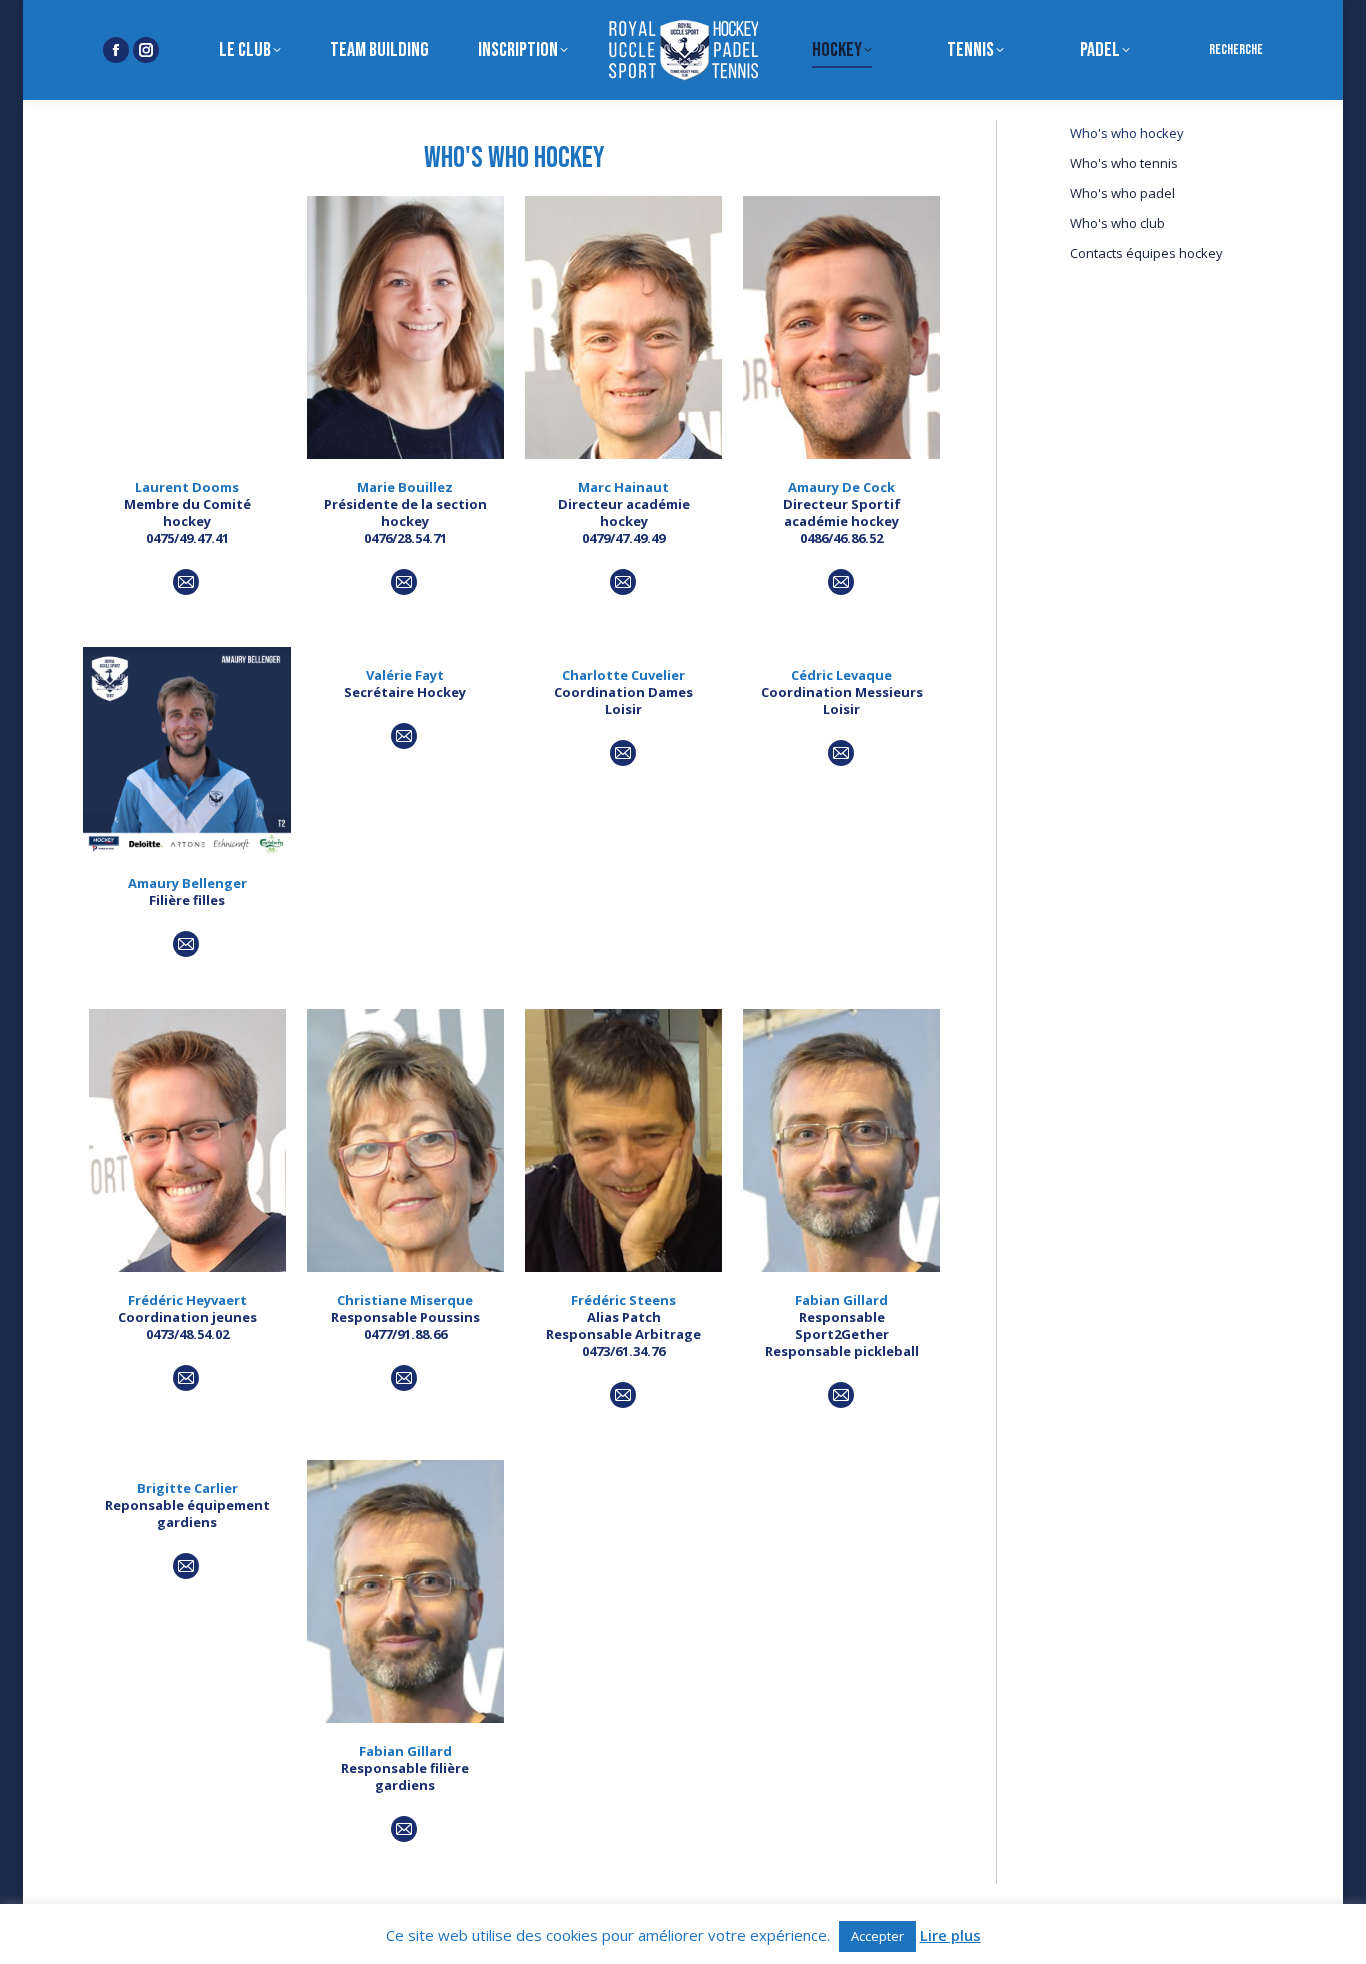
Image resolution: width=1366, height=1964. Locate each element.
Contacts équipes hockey (1146, 253)
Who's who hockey (1127, 133)
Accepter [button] (877, 1936)
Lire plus (950, 1935)
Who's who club (1117, 223)
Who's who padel (1122, 193)
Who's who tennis (1124, 163)
